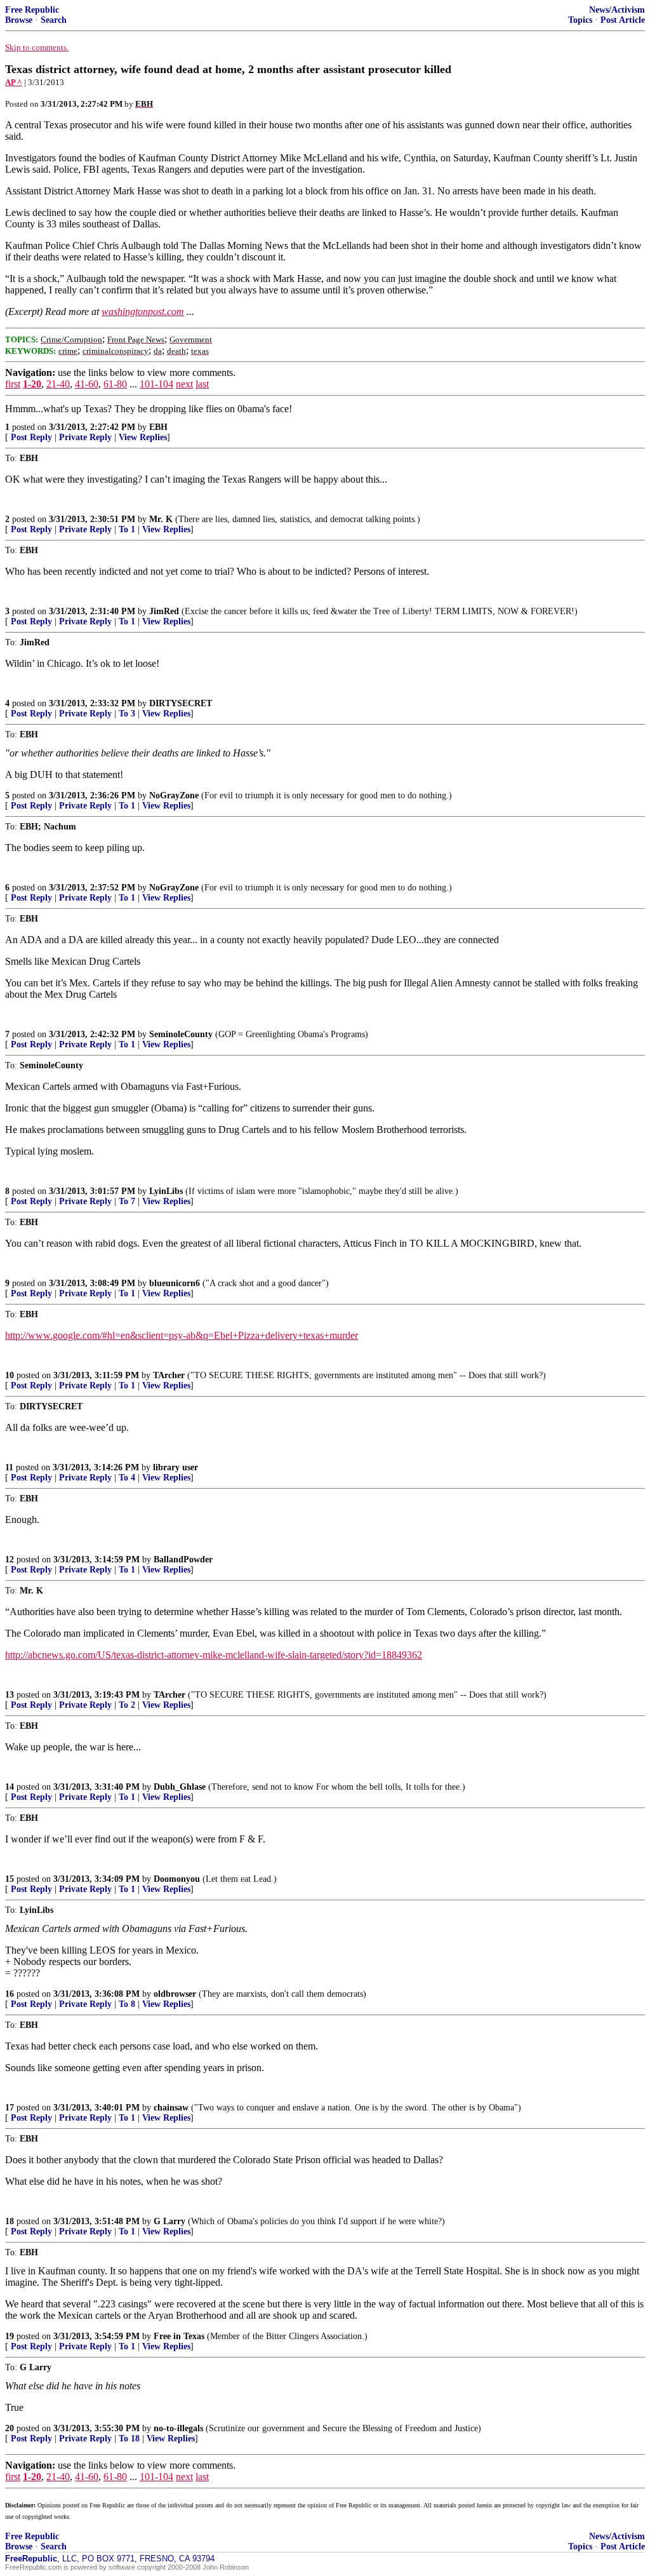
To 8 (127, 2004)
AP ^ (14, 82)
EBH (158, 427)
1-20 (32, 384)
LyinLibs (166, 1191)
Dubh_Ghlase (180, 1787)
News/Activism (617, 10)
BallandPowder (183, 1560)
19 (10, 2336)
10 (10, 1375)
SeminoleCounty (181, 1034)
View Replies (143, 437)
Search (54, 20)
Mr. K (161, 519)
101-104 (156, 384)
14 (10, 1787)
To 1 (127, 529)
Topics (580, 20)
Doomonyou (177, 1879)
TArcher (169, 1375)
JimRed (164, 611)
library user (176, 1467)
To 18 (129, 2438)
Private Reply (85, 437)
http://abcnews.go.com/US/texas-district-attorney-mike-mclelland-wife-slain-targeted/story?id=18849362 (214, 1655)
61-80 (115, 384)
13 (10, 1695)
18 (10, 2221)
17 (10, 2108)
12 (10, 1560)
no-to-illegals (178, 2428)
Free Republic (32, 10)
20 (10, 2428)
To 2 (127, 1705)
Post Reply (31, 437)
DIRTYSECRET (181, 703)
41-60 (87, 384)
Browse (19, 20)
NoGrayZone (174, 795)
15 (10, 1879)
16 (10, 1994)
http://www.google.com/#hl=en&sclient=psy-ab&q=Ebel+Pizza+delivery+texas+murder (182, 1335)
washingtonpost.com (143, 312)
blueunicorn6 (175, 1283)
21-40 (58, 384)
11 (9, 1467)
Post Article (623, 20)
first (13, 384)
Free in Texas (179, 2336)
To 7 (127, 1201)
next (184, 384)
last (202, 384)
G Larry (169, 2221)
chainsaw (171, 2108)
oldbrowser (175, 1994)
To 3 (127, 714)
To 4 (127, 1478)
